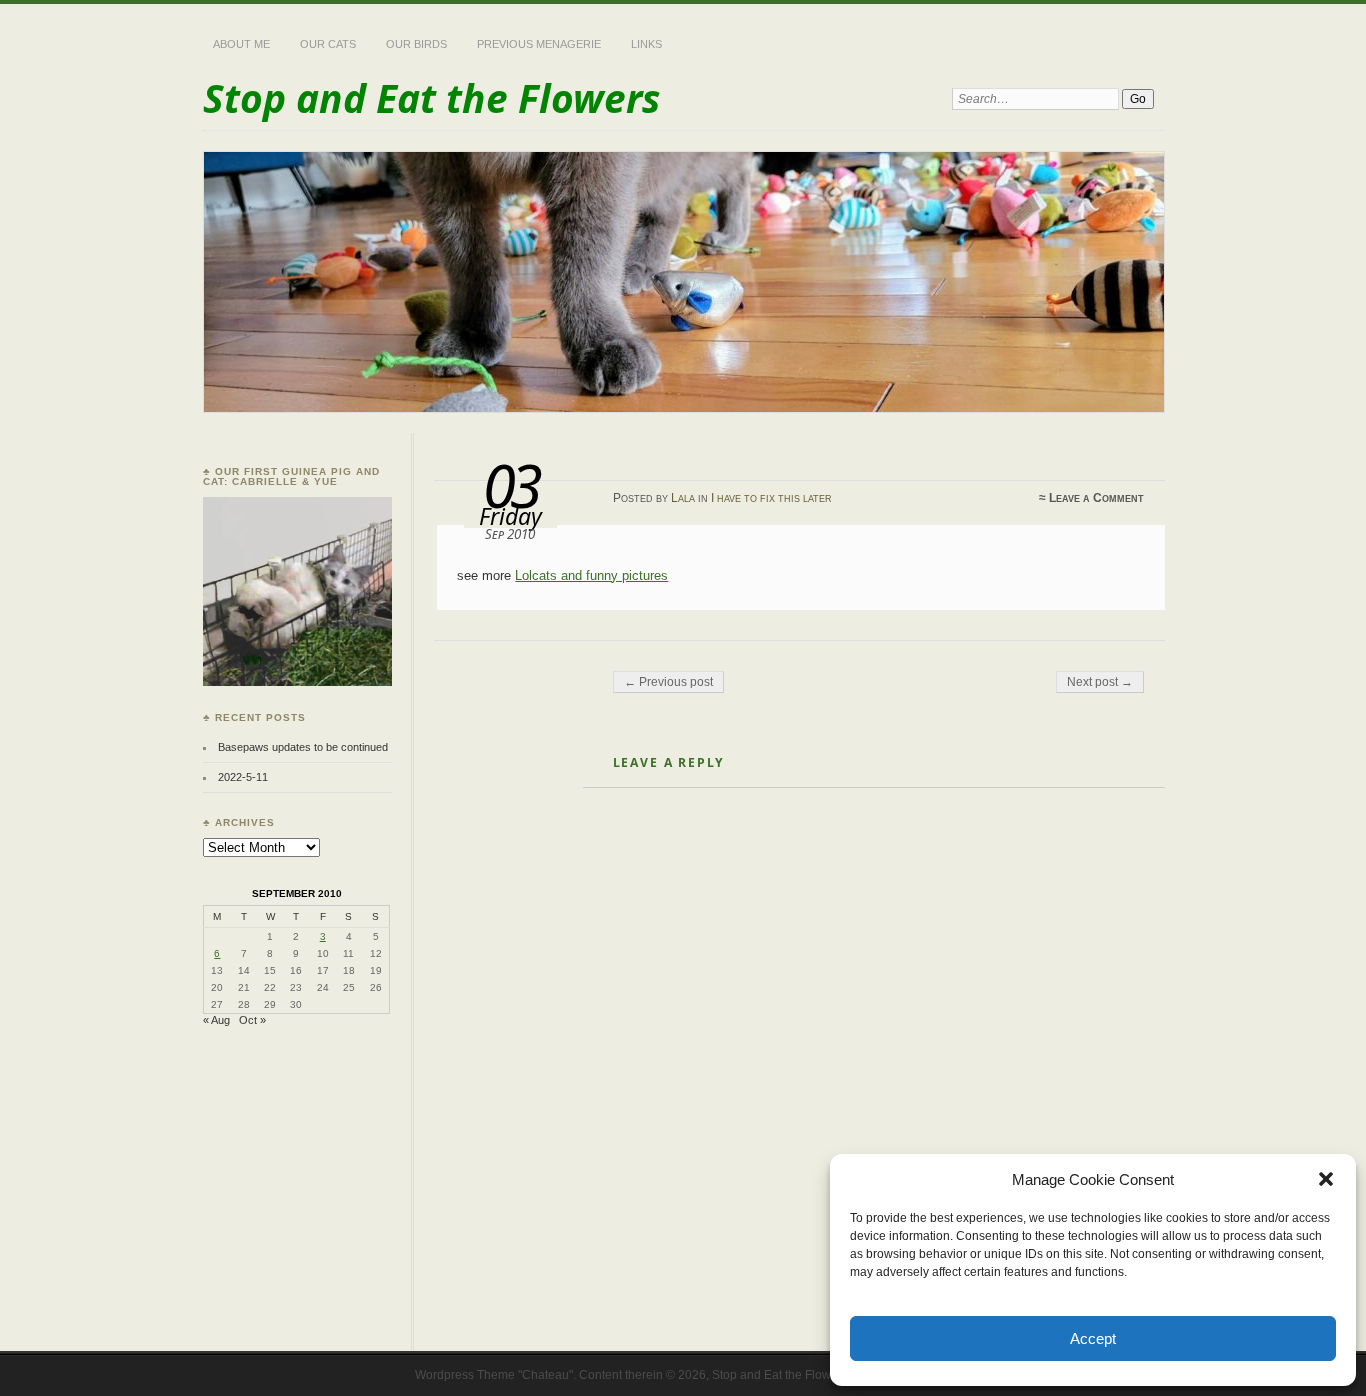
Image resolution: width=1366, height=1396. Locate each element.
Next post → (1100, 682)
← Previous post (668, 682)
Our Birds (416, 44)
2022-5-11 (243, 777)
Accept (1093, 1338)
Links (646, 44)
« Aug (216, 1020)
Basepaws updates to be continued (303, 747)
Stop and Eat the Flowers (431, 97)
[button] (1326, 1179)
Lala (683, 498)
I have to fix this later (771, 498)
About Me (241, 44)
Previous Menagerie (539, 44)
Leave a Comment (1096, 498)
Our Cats (328, 44)
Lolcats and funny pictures (591, 575)
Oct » (252, 1020)
